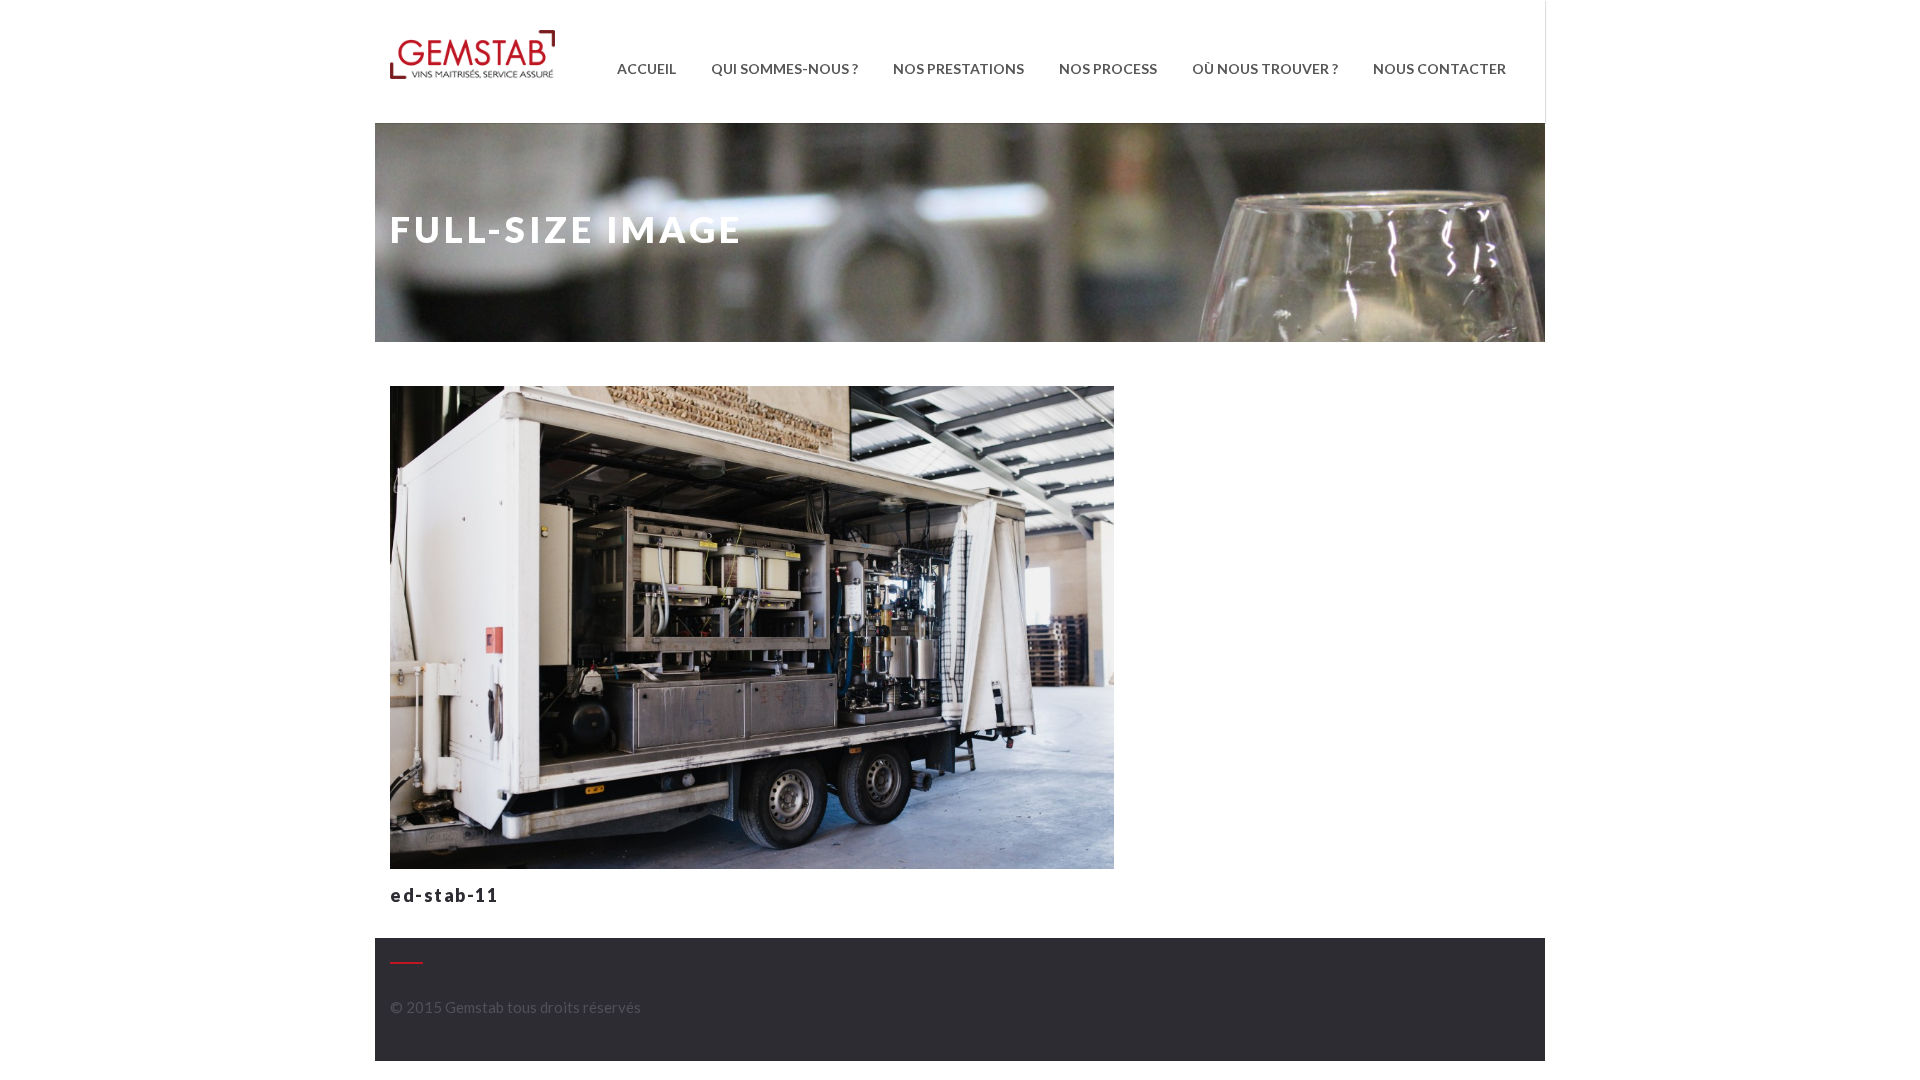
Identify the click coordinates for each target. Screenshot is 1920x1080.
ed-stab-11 (444, 895)
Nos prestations (958, 68)
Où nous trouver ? (1265, 68)
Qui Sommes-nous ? (784, 68)
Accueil (646, 68)
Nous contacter (1439, 68)
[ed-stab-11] (752, 625)
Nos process (1108, 68)
